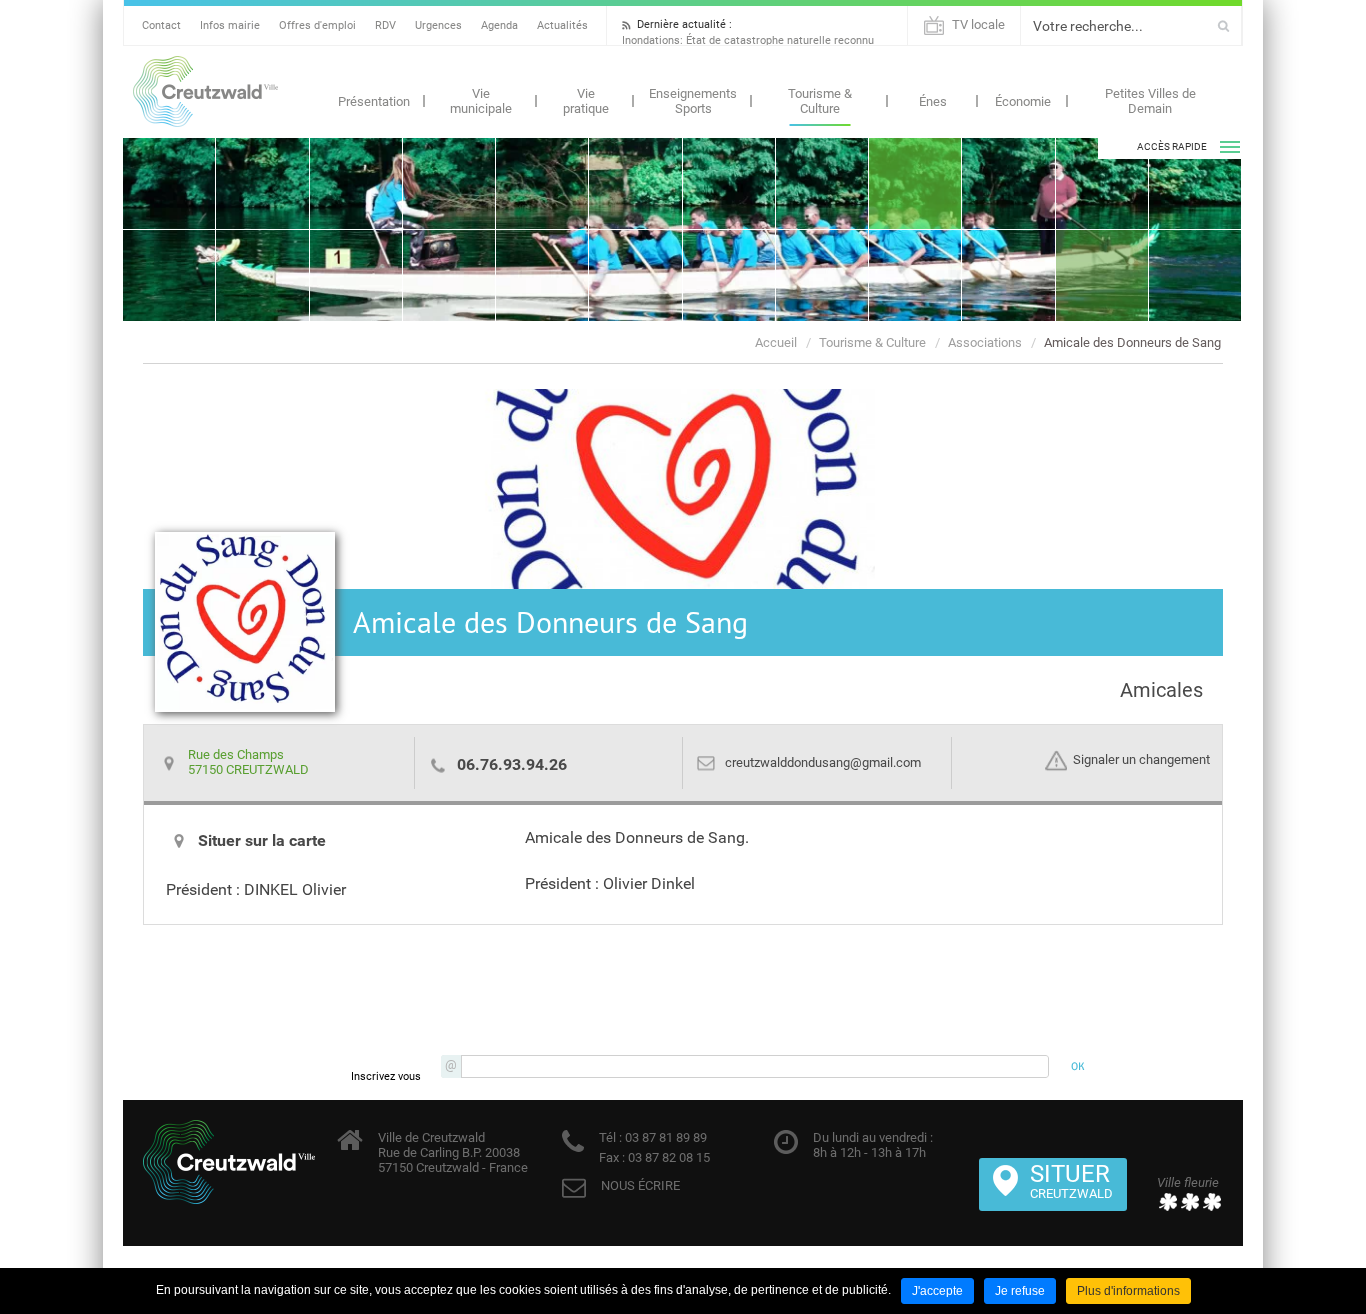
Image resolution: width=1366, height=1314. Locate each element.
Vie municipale (481, 101)
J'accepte (937, 1291)
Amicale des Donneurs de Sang (1132, 342)
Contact (161, 25)
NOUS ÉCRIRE (640, 1185)
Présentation (374, 101)
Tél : (610, 1137)
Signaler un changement (1141, 760)
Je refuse (1020, 1291)
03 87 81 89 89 (664, 1137)
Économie (1023, 101)
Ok (1223, 26)
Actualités (562, 25)
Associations (985, 342)
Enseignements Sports (693, 101)
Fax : (612, 1157)
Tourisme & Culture (820, 101)
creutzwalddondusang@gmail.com (823, 762)
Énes (933, 101)
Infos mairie (230, 25)
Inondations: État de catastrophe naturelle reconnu (748, 40)
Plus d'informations (1128, 1291)
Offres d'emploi (317, 25)
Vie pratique (586, 101)
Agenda (499, 25)
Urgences (438, 25)
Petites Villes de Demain (1150, 101)
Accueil (776, 342)
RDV (385, 25)
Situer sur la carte (262, 840)
